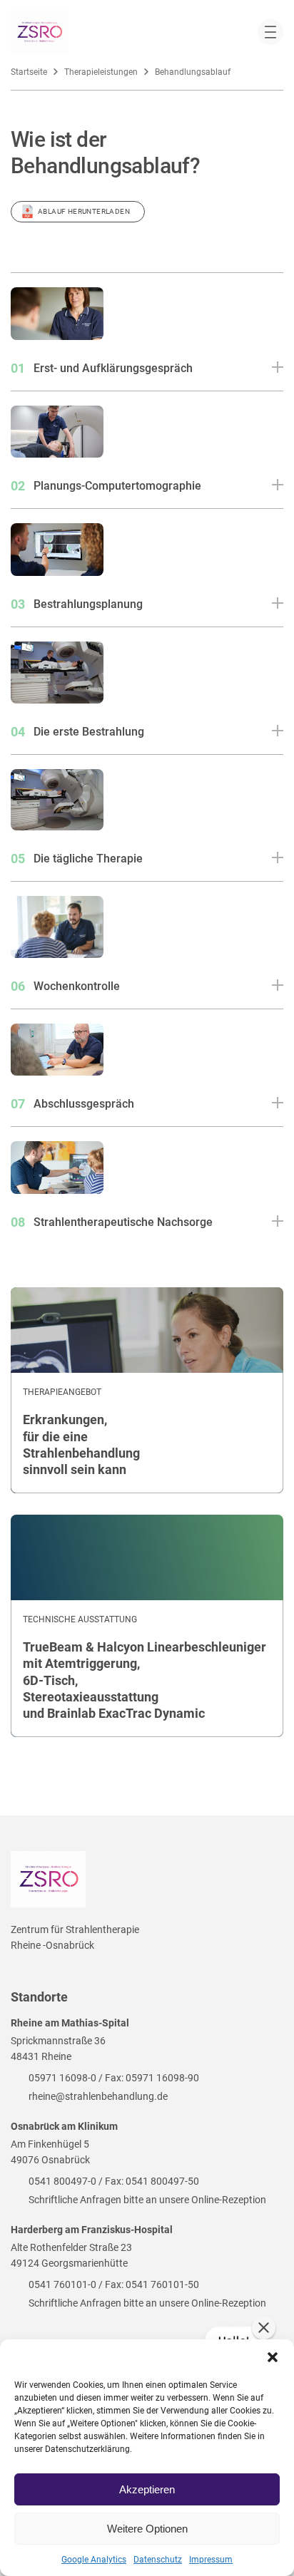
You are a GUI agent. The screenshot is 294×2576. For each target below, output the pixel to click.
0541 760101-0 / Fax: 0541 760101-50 (114, 2284)
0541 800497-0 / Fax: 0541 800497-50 (114, 2181)
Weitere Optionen (147, 2529)
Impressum (211, 2560)
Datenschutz (158, 2560)
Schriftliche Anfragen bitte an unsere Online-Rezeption (147, 2200)
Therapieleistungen (101, 72)
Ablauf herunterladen (84, 211)
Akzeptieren (147, 2489)
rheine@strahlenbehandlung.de (98, 2096)
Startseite (29, 72)
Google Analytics (94, 2560)
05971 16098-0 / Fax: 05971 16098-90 (114, 2078)
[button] (273, 2357)
